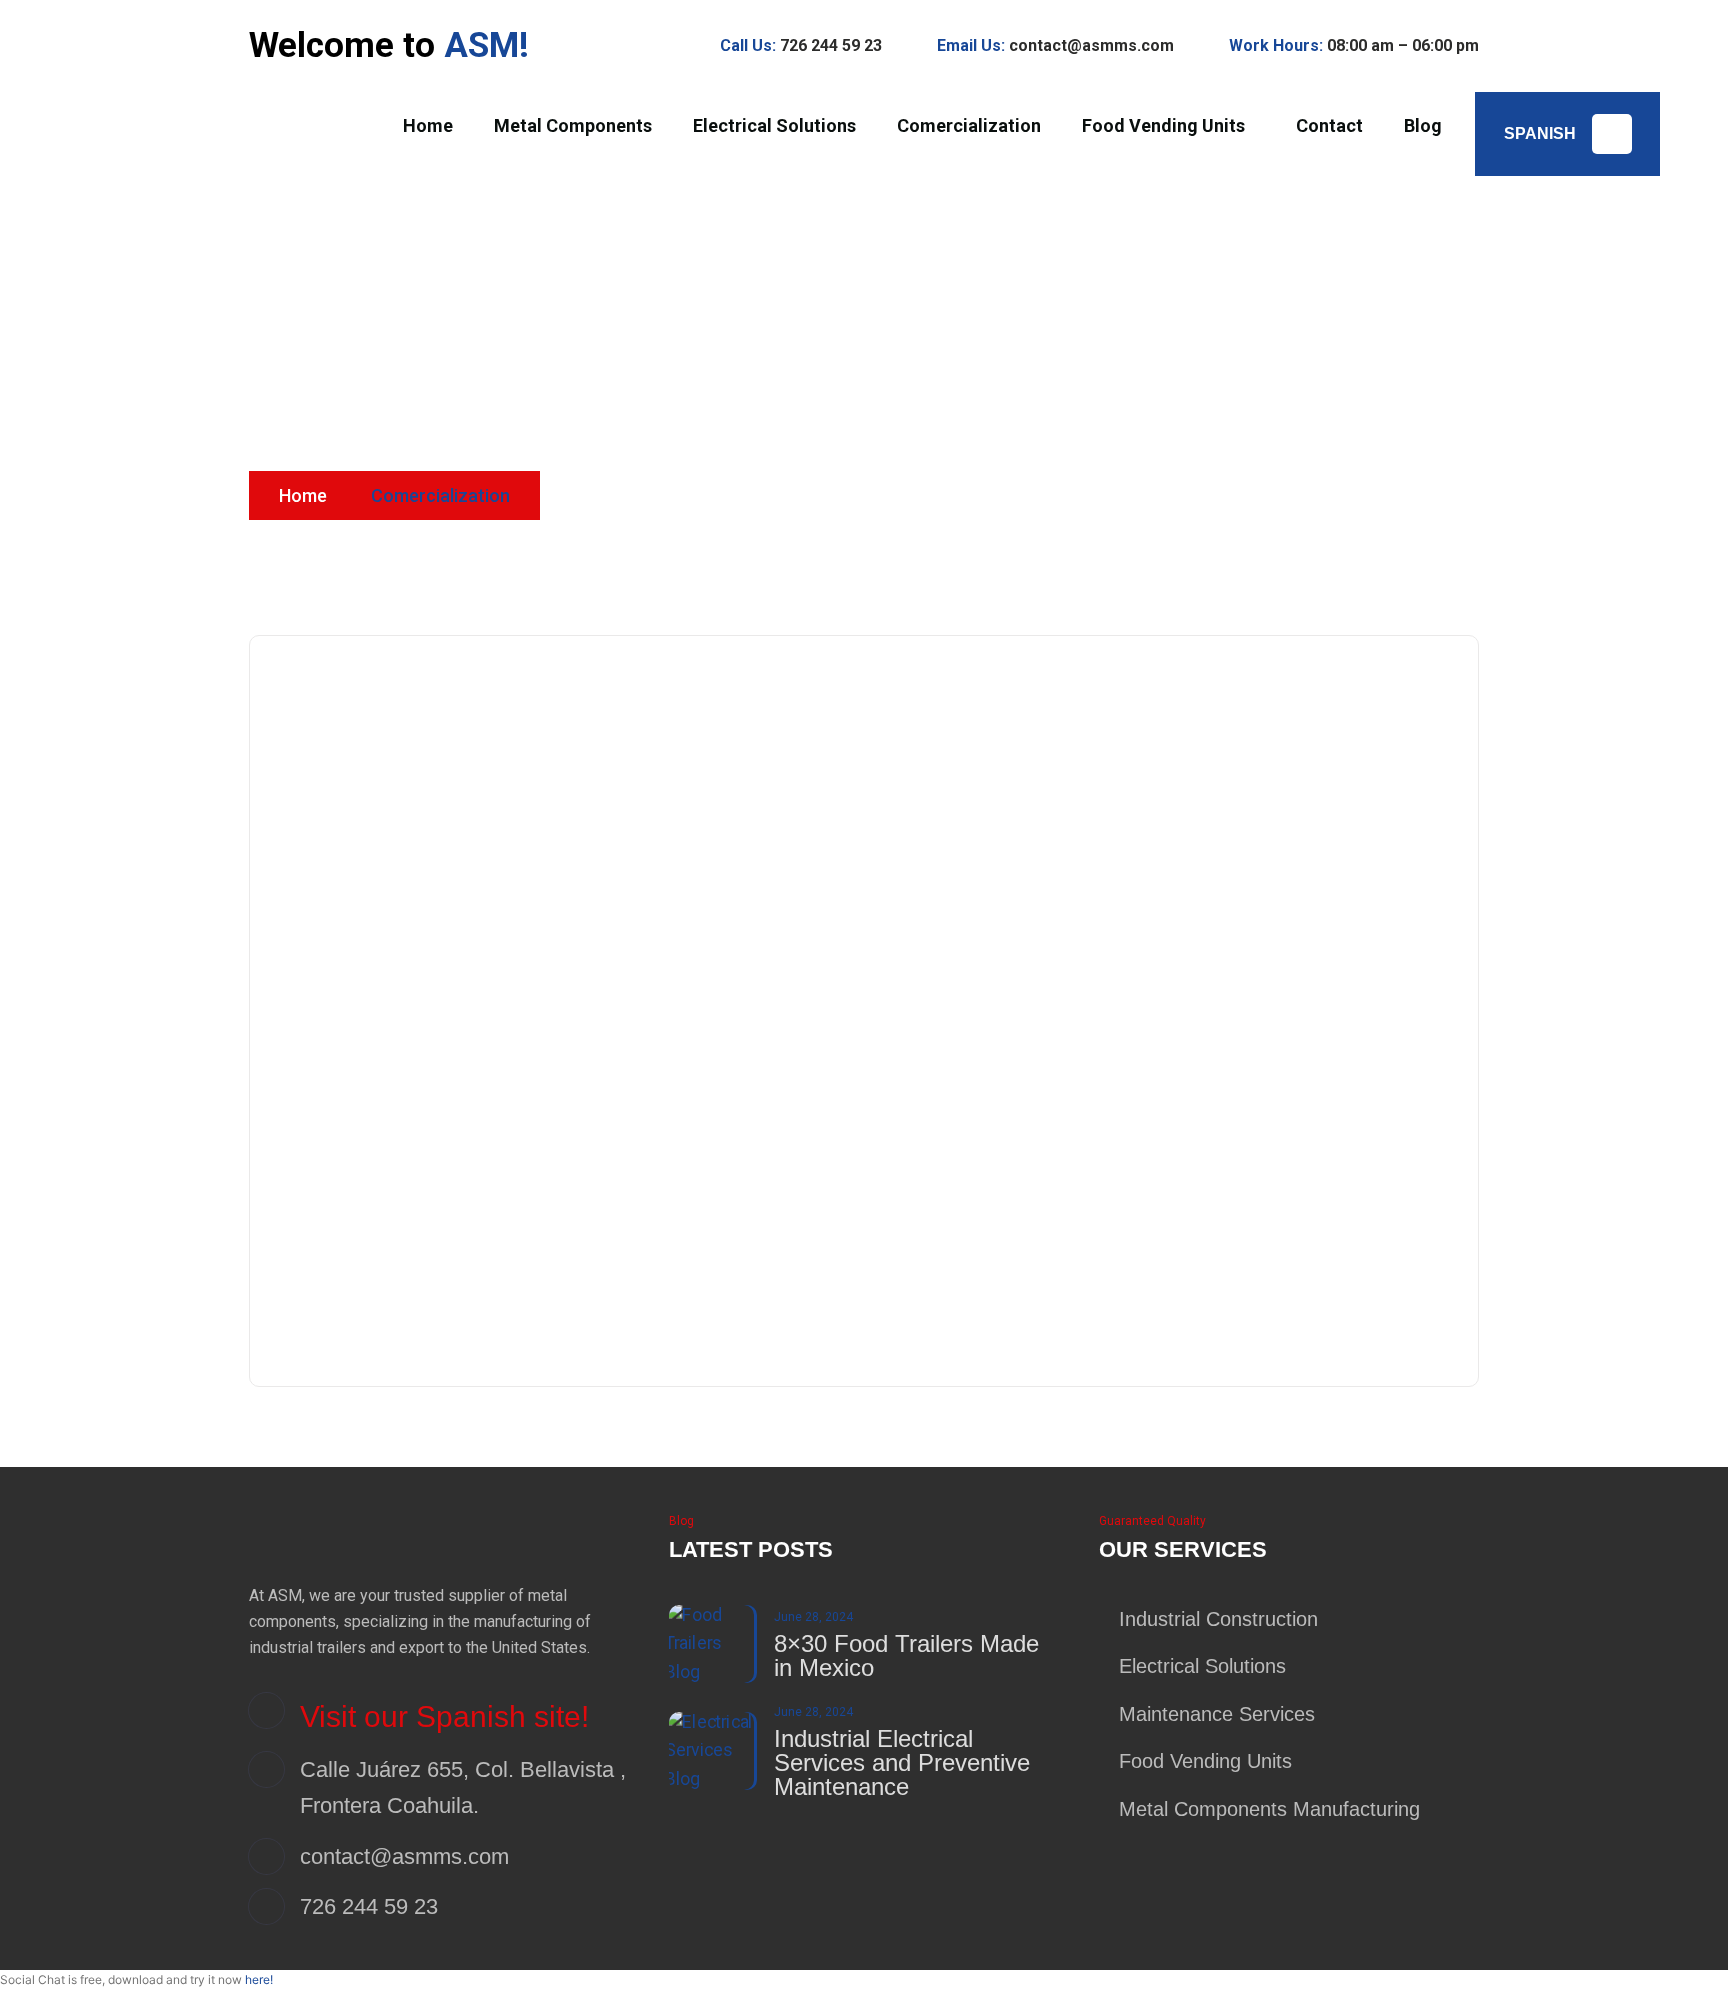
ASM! (486, 45)
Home (303, 495)
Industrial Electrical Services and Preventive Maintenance (902, 1762)
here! (259, 1979)
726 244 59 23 (831, 45)
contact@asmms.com (1091, 45)
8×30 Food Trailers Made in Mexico (906, 1655)
